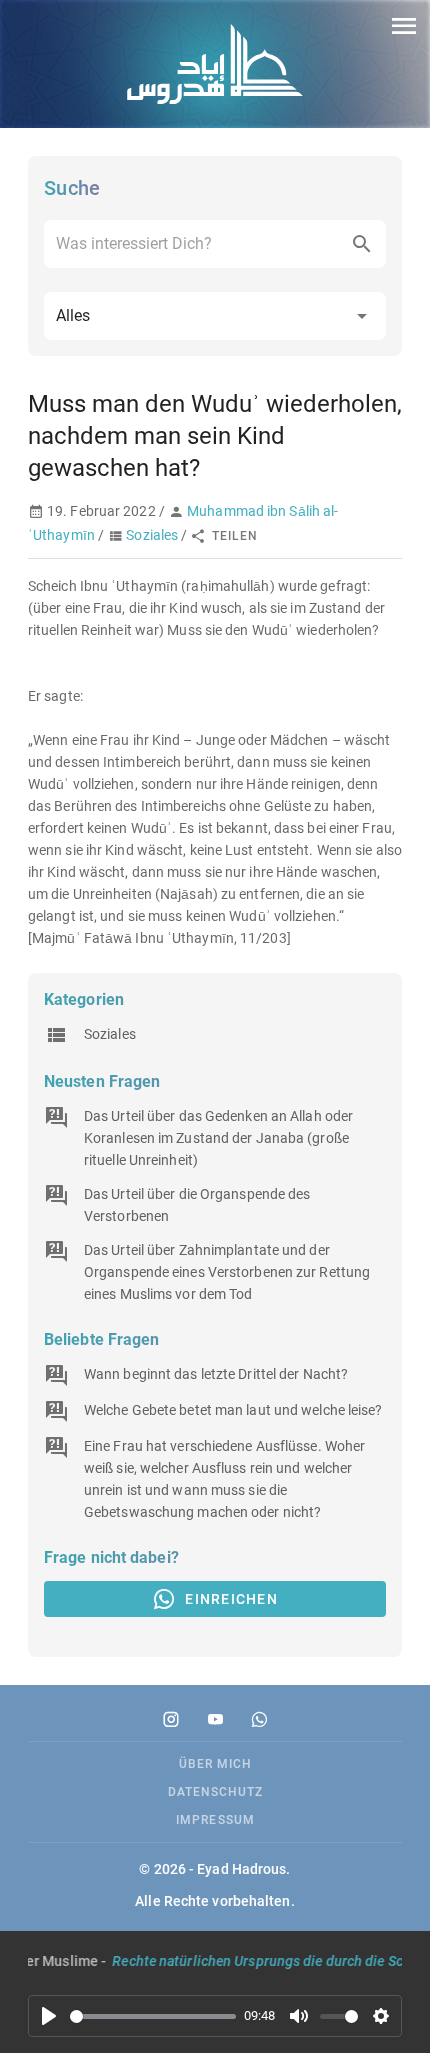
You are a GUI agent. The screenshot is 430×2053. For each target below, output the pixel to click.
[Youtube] (215, 1719)
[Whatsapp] (259, 1719)
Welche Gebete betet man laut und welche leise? (233, 1410)
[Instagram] (171, 1719)
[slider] (153, 2016)
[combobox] (215, 244)
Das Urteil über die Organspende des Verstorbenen (197, 1205)
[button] (215, 316)
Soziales (152, 535)
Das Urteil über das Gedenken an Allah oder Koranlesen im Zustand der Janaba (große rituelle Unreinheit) (218, 1138)
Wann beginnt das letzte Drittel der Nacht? (216, 1374)
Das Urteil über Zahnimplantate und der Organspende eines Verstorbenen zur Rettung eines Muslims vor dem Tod (227, 1272)
